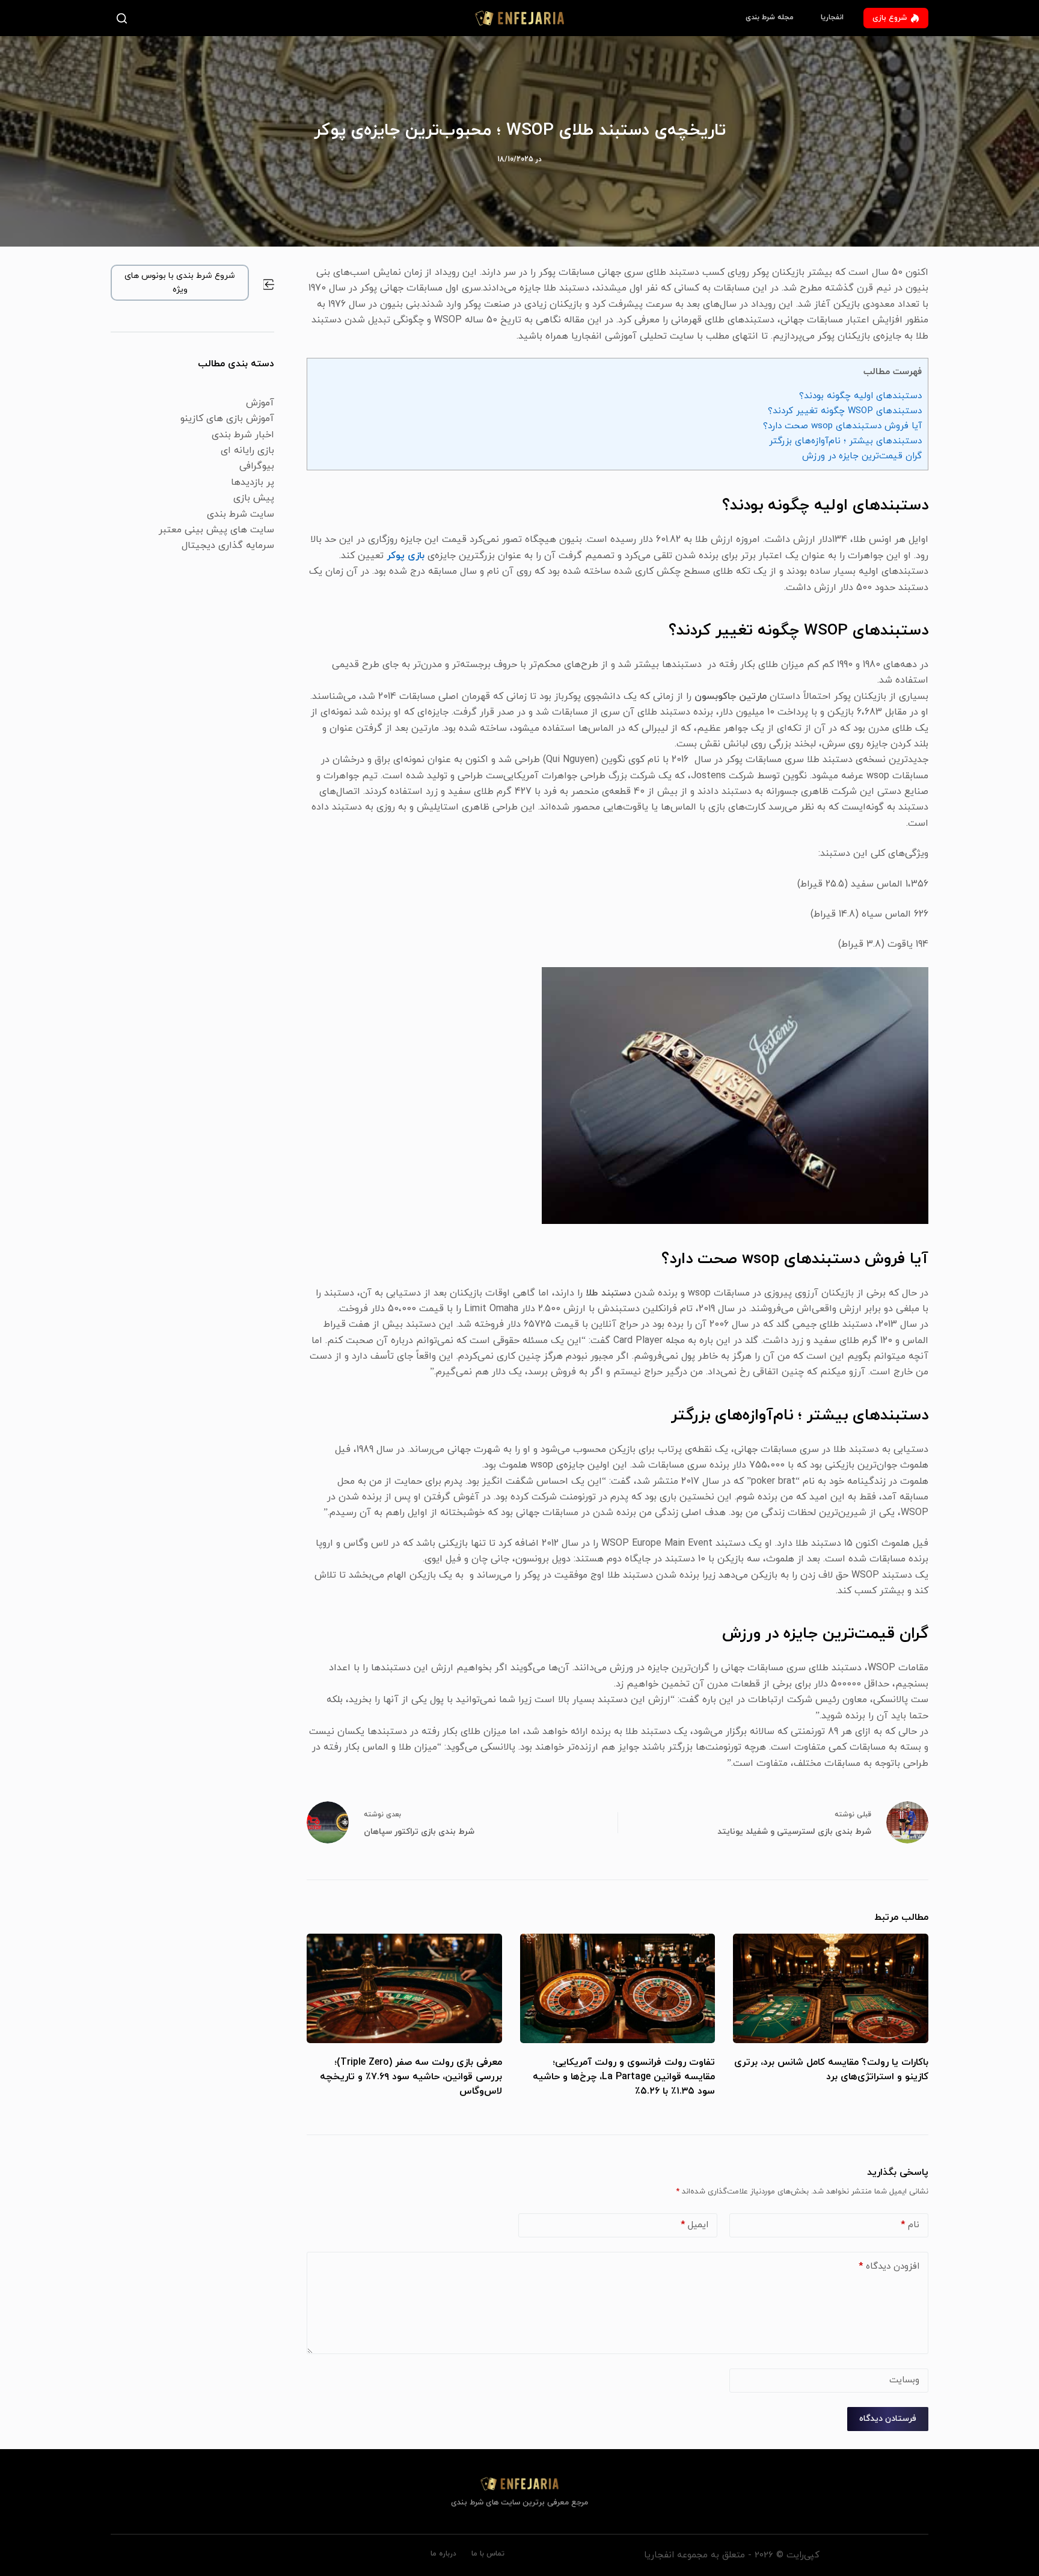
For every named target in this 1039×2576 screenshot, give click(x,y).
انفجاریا (832, 17)
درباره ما (443, 2554)
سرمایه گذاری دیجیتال (228, 546)
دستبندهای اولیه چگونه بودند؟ (860, 396)
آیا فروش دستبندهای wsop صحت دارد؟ (842, 426)
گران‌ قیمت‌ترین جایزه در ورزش (862, 456)
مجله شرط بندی (770, 17)
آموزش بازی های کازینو (227, 419)
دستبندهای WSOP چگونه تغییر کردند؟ (845, 411)
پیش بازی (254, 498)
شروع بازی (890, 18)
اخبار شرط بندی (243, 435)
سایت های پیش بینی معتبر (216, 530)
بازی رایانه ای (247, 450)
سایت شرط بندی (241, 514)
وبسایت (904, 2380)
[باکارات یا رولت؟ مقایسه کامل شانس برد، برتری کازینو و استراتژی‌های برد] (831, 1989)
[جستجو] (124, 18)
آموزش (260, 403)
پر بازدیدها (253, 482)
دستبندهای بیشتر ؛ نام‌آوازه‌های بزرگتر (845, 441)
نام (910, 2225)
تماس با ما (488, 2554)
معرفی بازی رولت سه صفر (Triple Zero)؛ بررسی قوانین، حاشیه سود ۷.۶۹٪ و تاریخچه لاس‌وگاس (411, 2077)
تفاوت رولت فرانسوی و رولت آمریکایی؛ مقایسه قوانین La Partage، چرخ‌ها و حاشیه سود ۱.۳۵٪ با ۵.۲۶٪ (624, 2077)
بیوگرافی (257, 466)
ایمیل (694, 2225)
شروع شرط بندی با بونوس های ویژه (180, 283)
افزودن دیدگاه (889, 2267)
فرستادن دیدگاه (888, 2419)
